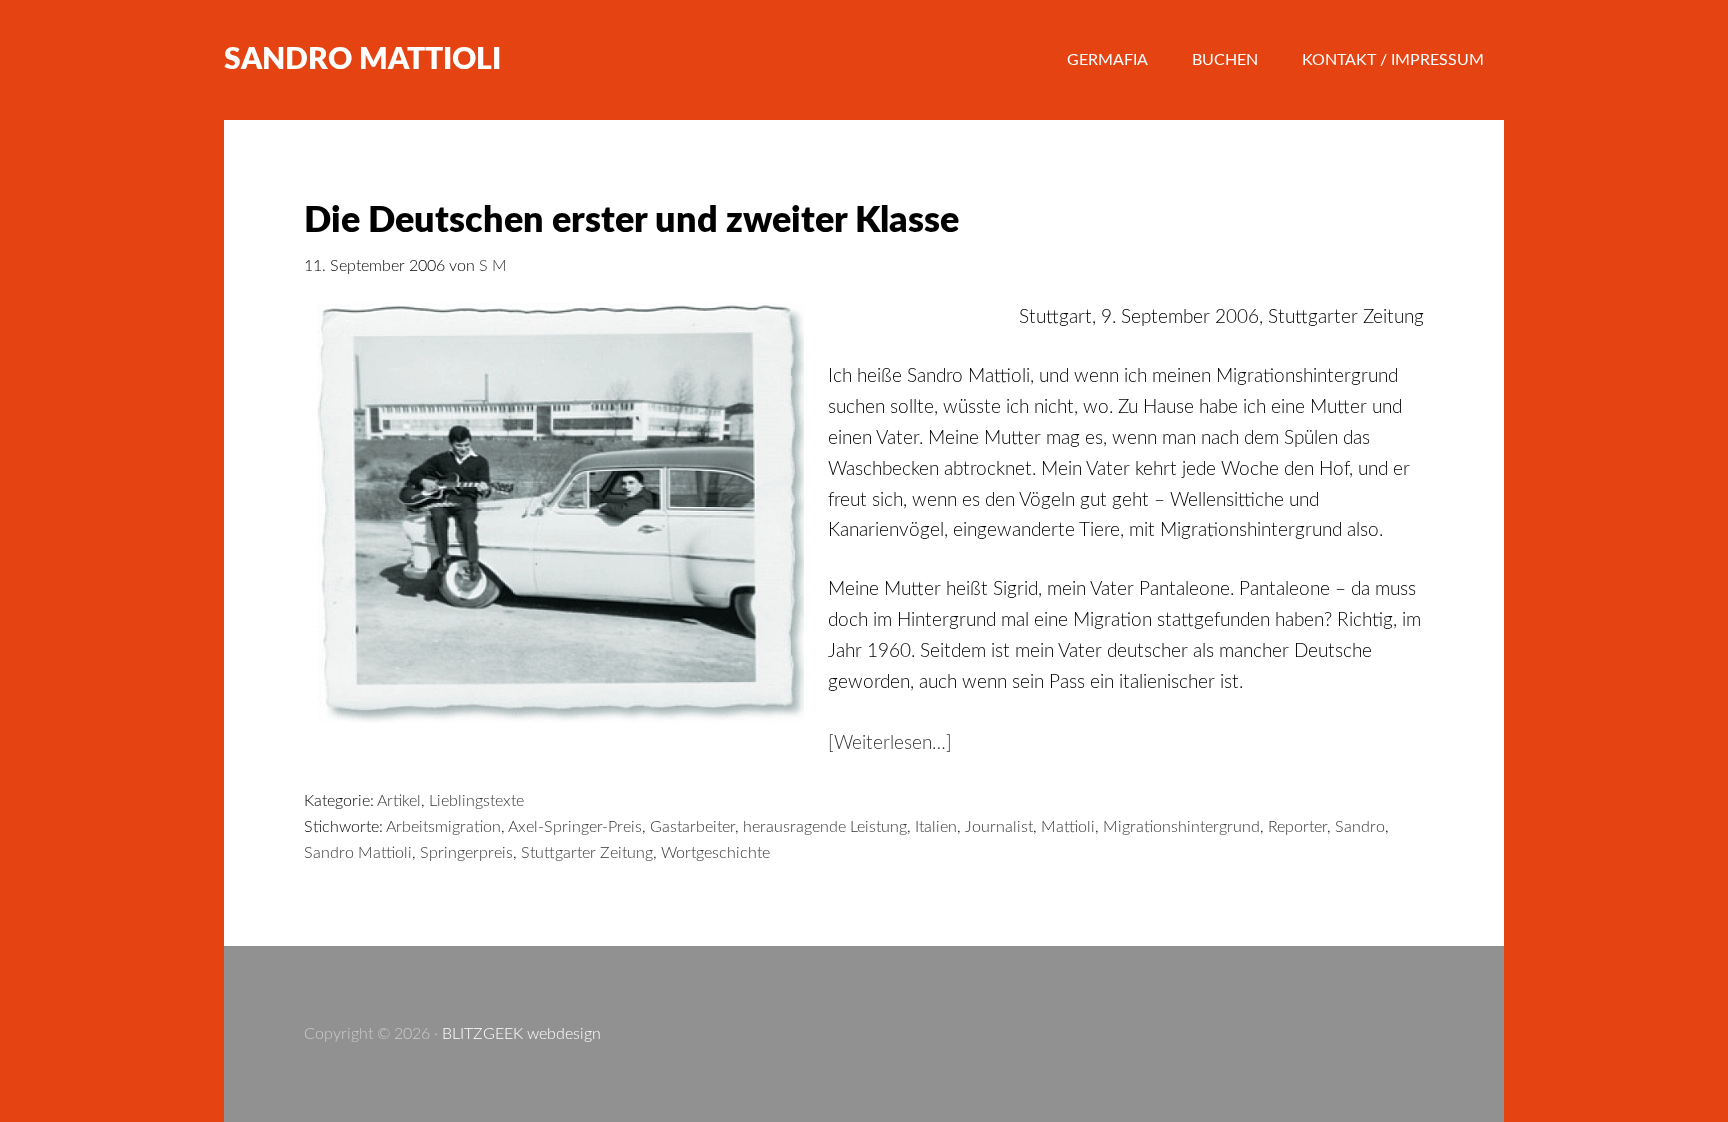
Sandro (1360, 827)
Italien (936, 827)
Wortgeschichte (715, 853)
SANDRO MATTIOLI (362, 60)
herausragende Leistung (825, 827)
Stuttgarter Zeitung (587, 853)
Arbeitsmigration (443, 827)
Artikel (399, 801)
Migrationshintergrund (1181, 827)
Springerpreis (466, 853)
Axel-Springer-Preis (575, 827)
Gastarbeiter (692, 827)
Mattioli (1068, 827)
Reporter (1297, 827)
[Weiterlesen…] (890, 743)
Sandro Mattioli (358, 853)
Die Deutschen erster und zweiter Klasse (631, 221)
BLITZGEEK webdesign (521, 1034)
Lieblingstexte (476, 801)
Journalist (999, 827)
